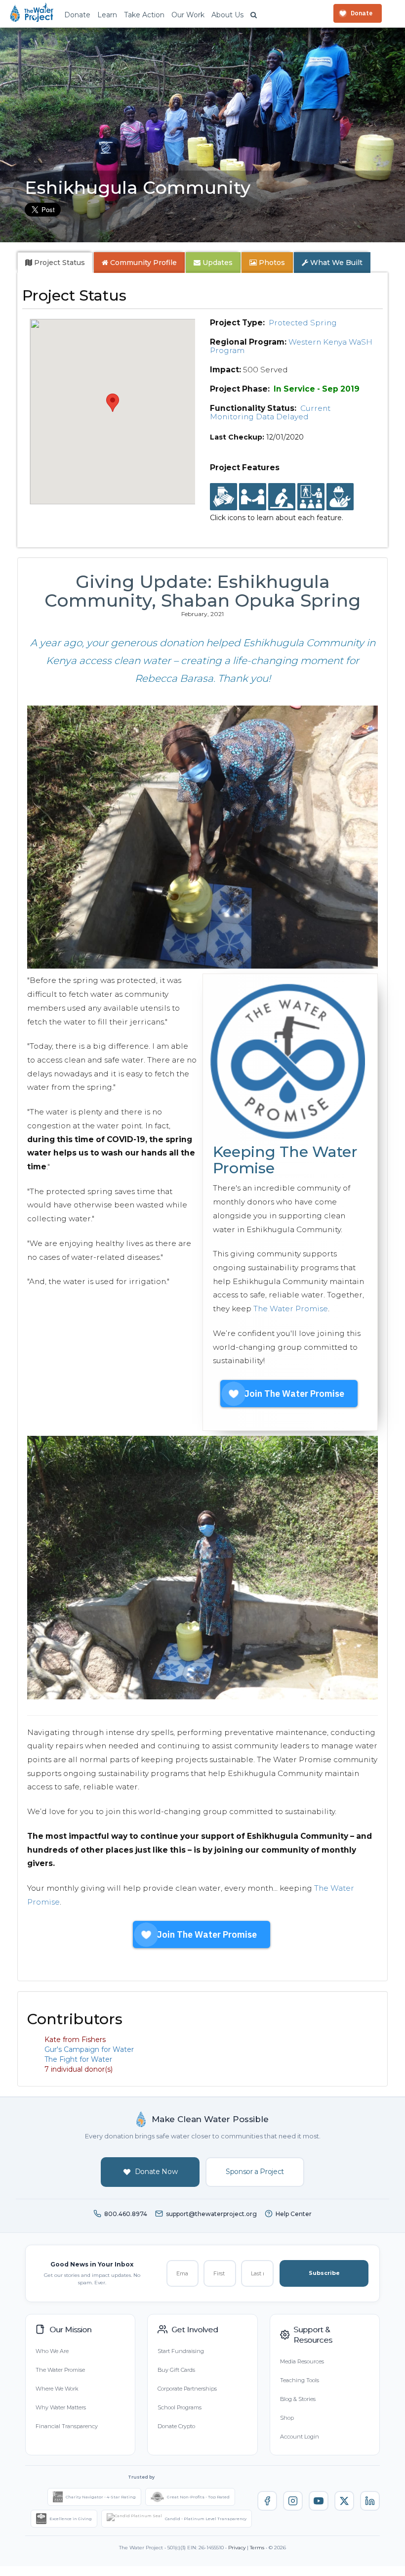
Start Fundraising (181, 2351)
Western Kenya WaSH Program (291, 346)
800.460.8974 (126, 2214)
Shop (287, 2418)
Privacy (237, 2548)
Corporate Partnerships (187, 2389)
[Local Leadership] (223, 497)
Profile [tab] (143, 263)
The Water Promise (291, 1309)
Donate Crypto (176, 2426)
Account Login (300, 2437)
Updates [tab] (217, 263)
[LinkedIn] (370, 2501)
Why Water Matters (61, 2407)
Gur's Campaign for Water (89, 2049)
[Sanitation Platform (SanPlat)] (282, 497)
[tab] (55, 263)
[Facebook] (267, 2501)
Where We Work (57, 2389)
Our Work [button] (188, 15)
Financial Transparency (67, 2426)
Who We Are (52, 2351)
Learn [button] (107, 15)
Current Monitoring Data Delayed (270, 412)
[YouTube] (319, 2501)
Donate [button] (77, 15)
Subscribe (324, 2273)
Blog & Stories (298, 2399)
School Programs (180, 2407)
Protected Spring (303, 323)
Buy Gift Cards (176, 2370)
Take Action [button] (144, 15)
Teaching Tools (300, 2380)
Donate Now (156, 2172)
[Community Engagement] (253, 497)
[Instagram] (293, 2501)
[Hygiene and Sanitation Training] (311, 497)
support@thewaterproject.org (211, 2214)
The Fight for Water (78, 2059)
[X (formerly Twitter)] (344, 2501)
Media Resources (302, 2361)
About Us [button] (227, 15)
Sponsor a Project (255, 2172)
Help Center (294, 2214)
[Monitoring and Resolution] (340, 497)
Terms (257, 2548)
